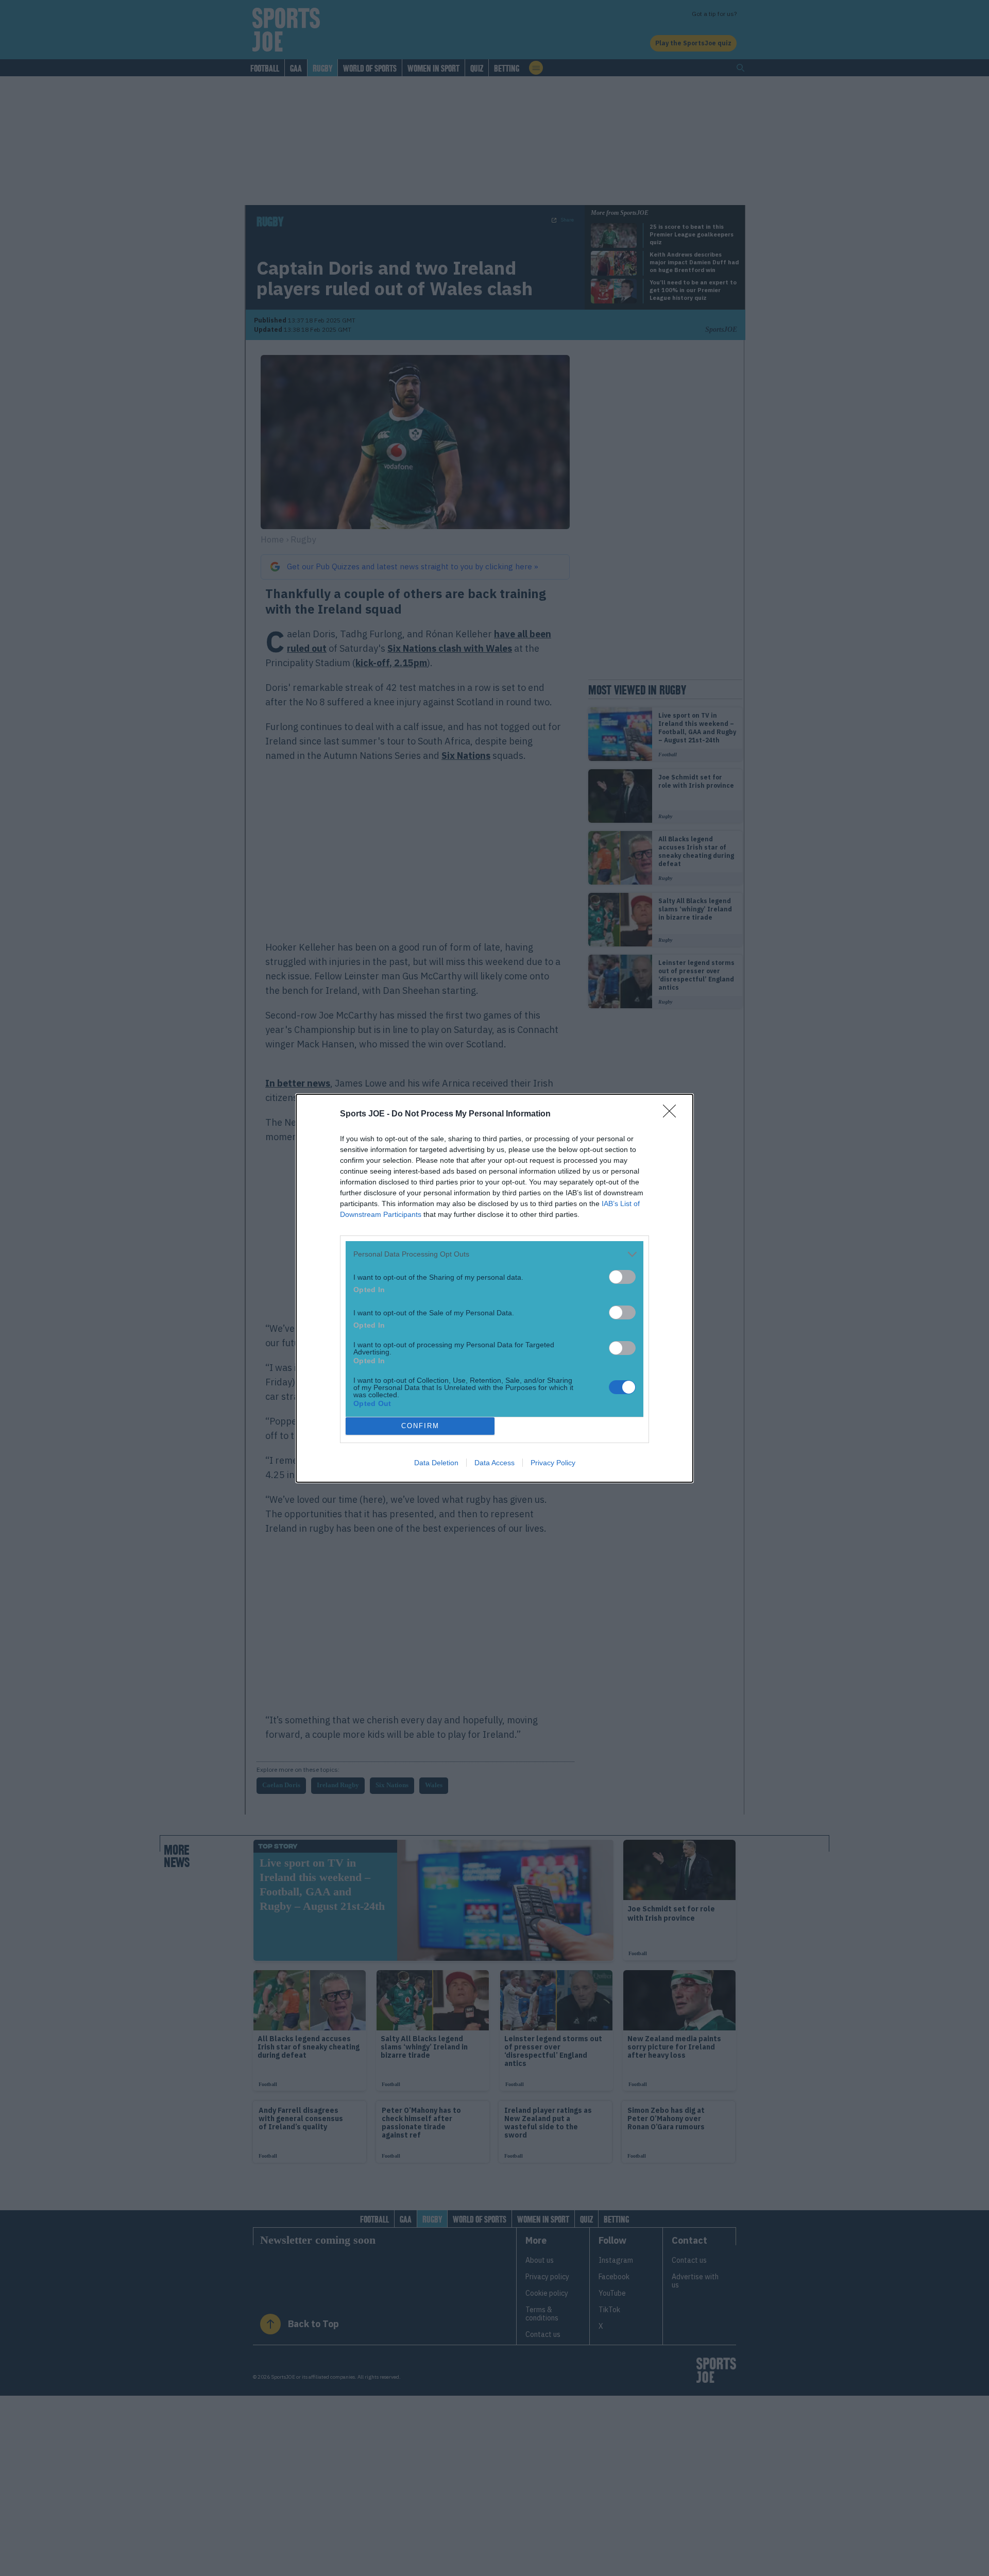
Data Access (494, 1463)
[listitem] (494, 1254)
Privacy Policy (553, 1463)
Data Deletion (436, 1463)
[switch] (622, 1277)
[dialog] (494, 1288)
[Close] (673, 1114)
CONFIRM (420, 1426)
